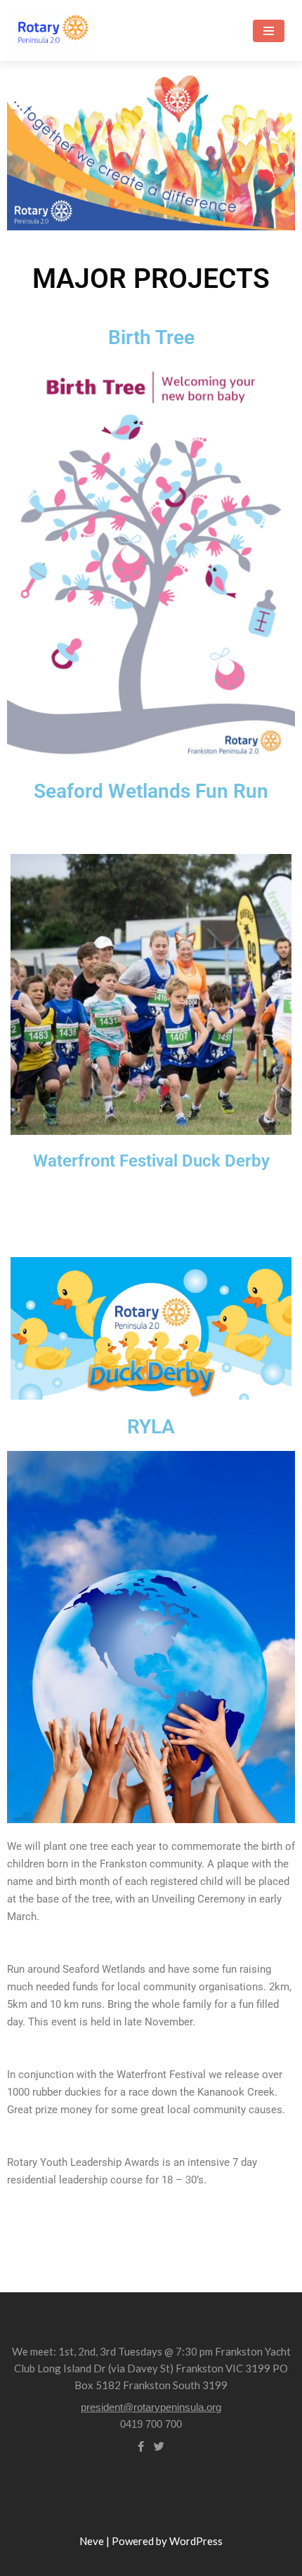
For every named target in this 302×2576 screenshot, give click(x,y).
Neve (92, 2541)
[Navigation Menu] (269, 31)
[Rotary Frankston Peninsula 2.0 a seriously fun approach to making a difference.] (53, 31)
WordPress (196, 2541)
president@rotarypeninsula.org (151, 2407)
